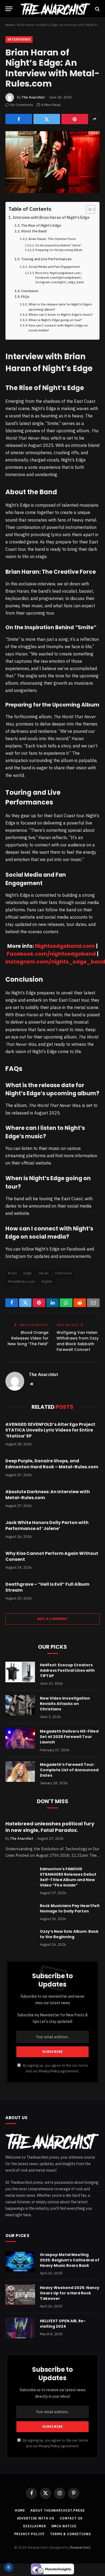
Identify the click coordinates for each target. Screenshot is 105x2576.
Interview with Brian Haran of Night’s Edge (51, 217)
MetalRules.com (22, 1282)
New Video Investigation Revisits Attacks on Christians (65, 1704)
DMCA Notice (64, 2526)
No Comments (22, 105)
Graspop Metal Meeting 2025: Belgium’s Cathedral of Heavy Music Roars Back (70, 2260)
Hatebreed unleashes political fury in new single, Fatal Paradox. (50, 1827)
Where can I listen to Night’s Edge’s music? (61, 314)
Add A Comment (52, 1619)
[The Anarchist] (55, 9)
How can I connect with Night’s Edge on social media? (58, 328)
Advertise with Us (36, 2518)
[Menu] (9, 9)
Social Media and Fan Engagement (54, 267)
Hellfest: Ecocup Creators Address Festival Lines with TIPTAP (67, 1670)
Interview (63, 1273)
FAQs (25, 297)
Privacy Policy (49, 2071)
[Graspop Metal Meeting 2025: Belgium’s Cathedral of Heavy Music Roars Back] (20, 2262)
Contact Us (71, 2518)
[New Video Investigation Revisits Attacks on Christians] (20, 1705)
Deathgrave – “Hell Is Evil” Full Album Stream (47, 1587)
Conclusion (30, 291)
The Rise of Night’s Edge (41, 225)
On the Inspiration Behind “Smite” (58, 245)
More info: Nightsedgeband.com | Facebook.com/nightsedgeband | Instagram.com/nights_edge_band (59, 278)
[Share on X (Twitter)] (47, 119)
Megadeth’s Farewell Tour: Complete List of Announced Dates (69, 1770)
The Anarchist (33, 97)
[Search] (97, 9)
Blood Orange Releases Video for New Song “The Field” (28, 1338)
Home (10, 25)
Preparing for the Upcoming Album (59, 250)
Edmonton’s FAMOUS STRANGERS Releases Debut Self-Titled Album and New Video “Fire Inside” (68, 1877)
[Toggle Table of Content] (88, 209)
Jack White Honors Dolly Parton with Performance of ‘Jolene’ (47, 1526)
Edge (28, 1273)
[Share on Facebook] (19, 119)
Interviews (19, 39)
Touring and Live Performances (46, 259)
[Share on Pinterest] (75, 119)
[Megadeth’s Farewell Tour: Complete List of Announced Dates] (20, 1772)
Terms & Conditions (70, 2534)
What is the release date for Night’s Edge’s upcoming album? (60, 307)
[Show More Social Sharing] (94, 119)
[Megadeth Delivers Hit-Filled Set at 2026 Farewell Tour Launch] (20, 1738)
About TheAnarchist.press (58, 2510)
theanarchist (80, 2547)
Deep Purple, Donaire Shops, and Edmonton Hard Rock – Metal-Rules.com (52, 1464)
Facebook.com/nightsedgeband (51, 954)
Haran (44, 1273)
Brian (12, 1273)
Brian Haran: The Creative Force (52, 239)
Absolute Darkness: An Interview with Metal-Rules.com (48, 1495)
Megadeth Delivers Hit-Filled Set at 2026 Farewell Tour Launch (69, 1737)
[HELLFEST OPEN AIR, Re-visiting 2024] (20, 2328)
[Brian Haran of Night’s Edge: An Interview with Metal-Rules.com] (52, 162)
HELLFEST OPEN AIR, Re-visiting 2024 (63, 2324)
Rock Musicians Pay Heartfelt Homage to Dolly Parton (70, 1908)
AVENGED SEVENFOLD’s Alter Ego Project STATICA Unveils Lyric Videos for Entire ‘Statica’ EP (50, 1430)
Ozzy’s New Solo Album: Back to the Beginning (69, 1934)
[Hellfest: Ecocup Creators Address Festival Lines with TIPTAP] (20, 1672)
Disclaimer (34, 2526)
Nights (47, 1282)
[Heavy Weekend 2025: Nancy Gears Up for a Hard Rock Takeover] (20, 2295)
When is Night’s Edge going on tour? (55, 320)
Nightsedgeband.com (65, 946)
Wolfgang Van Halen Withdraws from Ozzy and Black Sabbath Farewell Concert (78, 1341)
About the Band (34, 231)
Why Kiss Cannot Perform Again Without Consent (52, 1556)
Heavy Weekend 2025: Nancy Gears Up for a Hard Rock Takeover (70, 2293)
